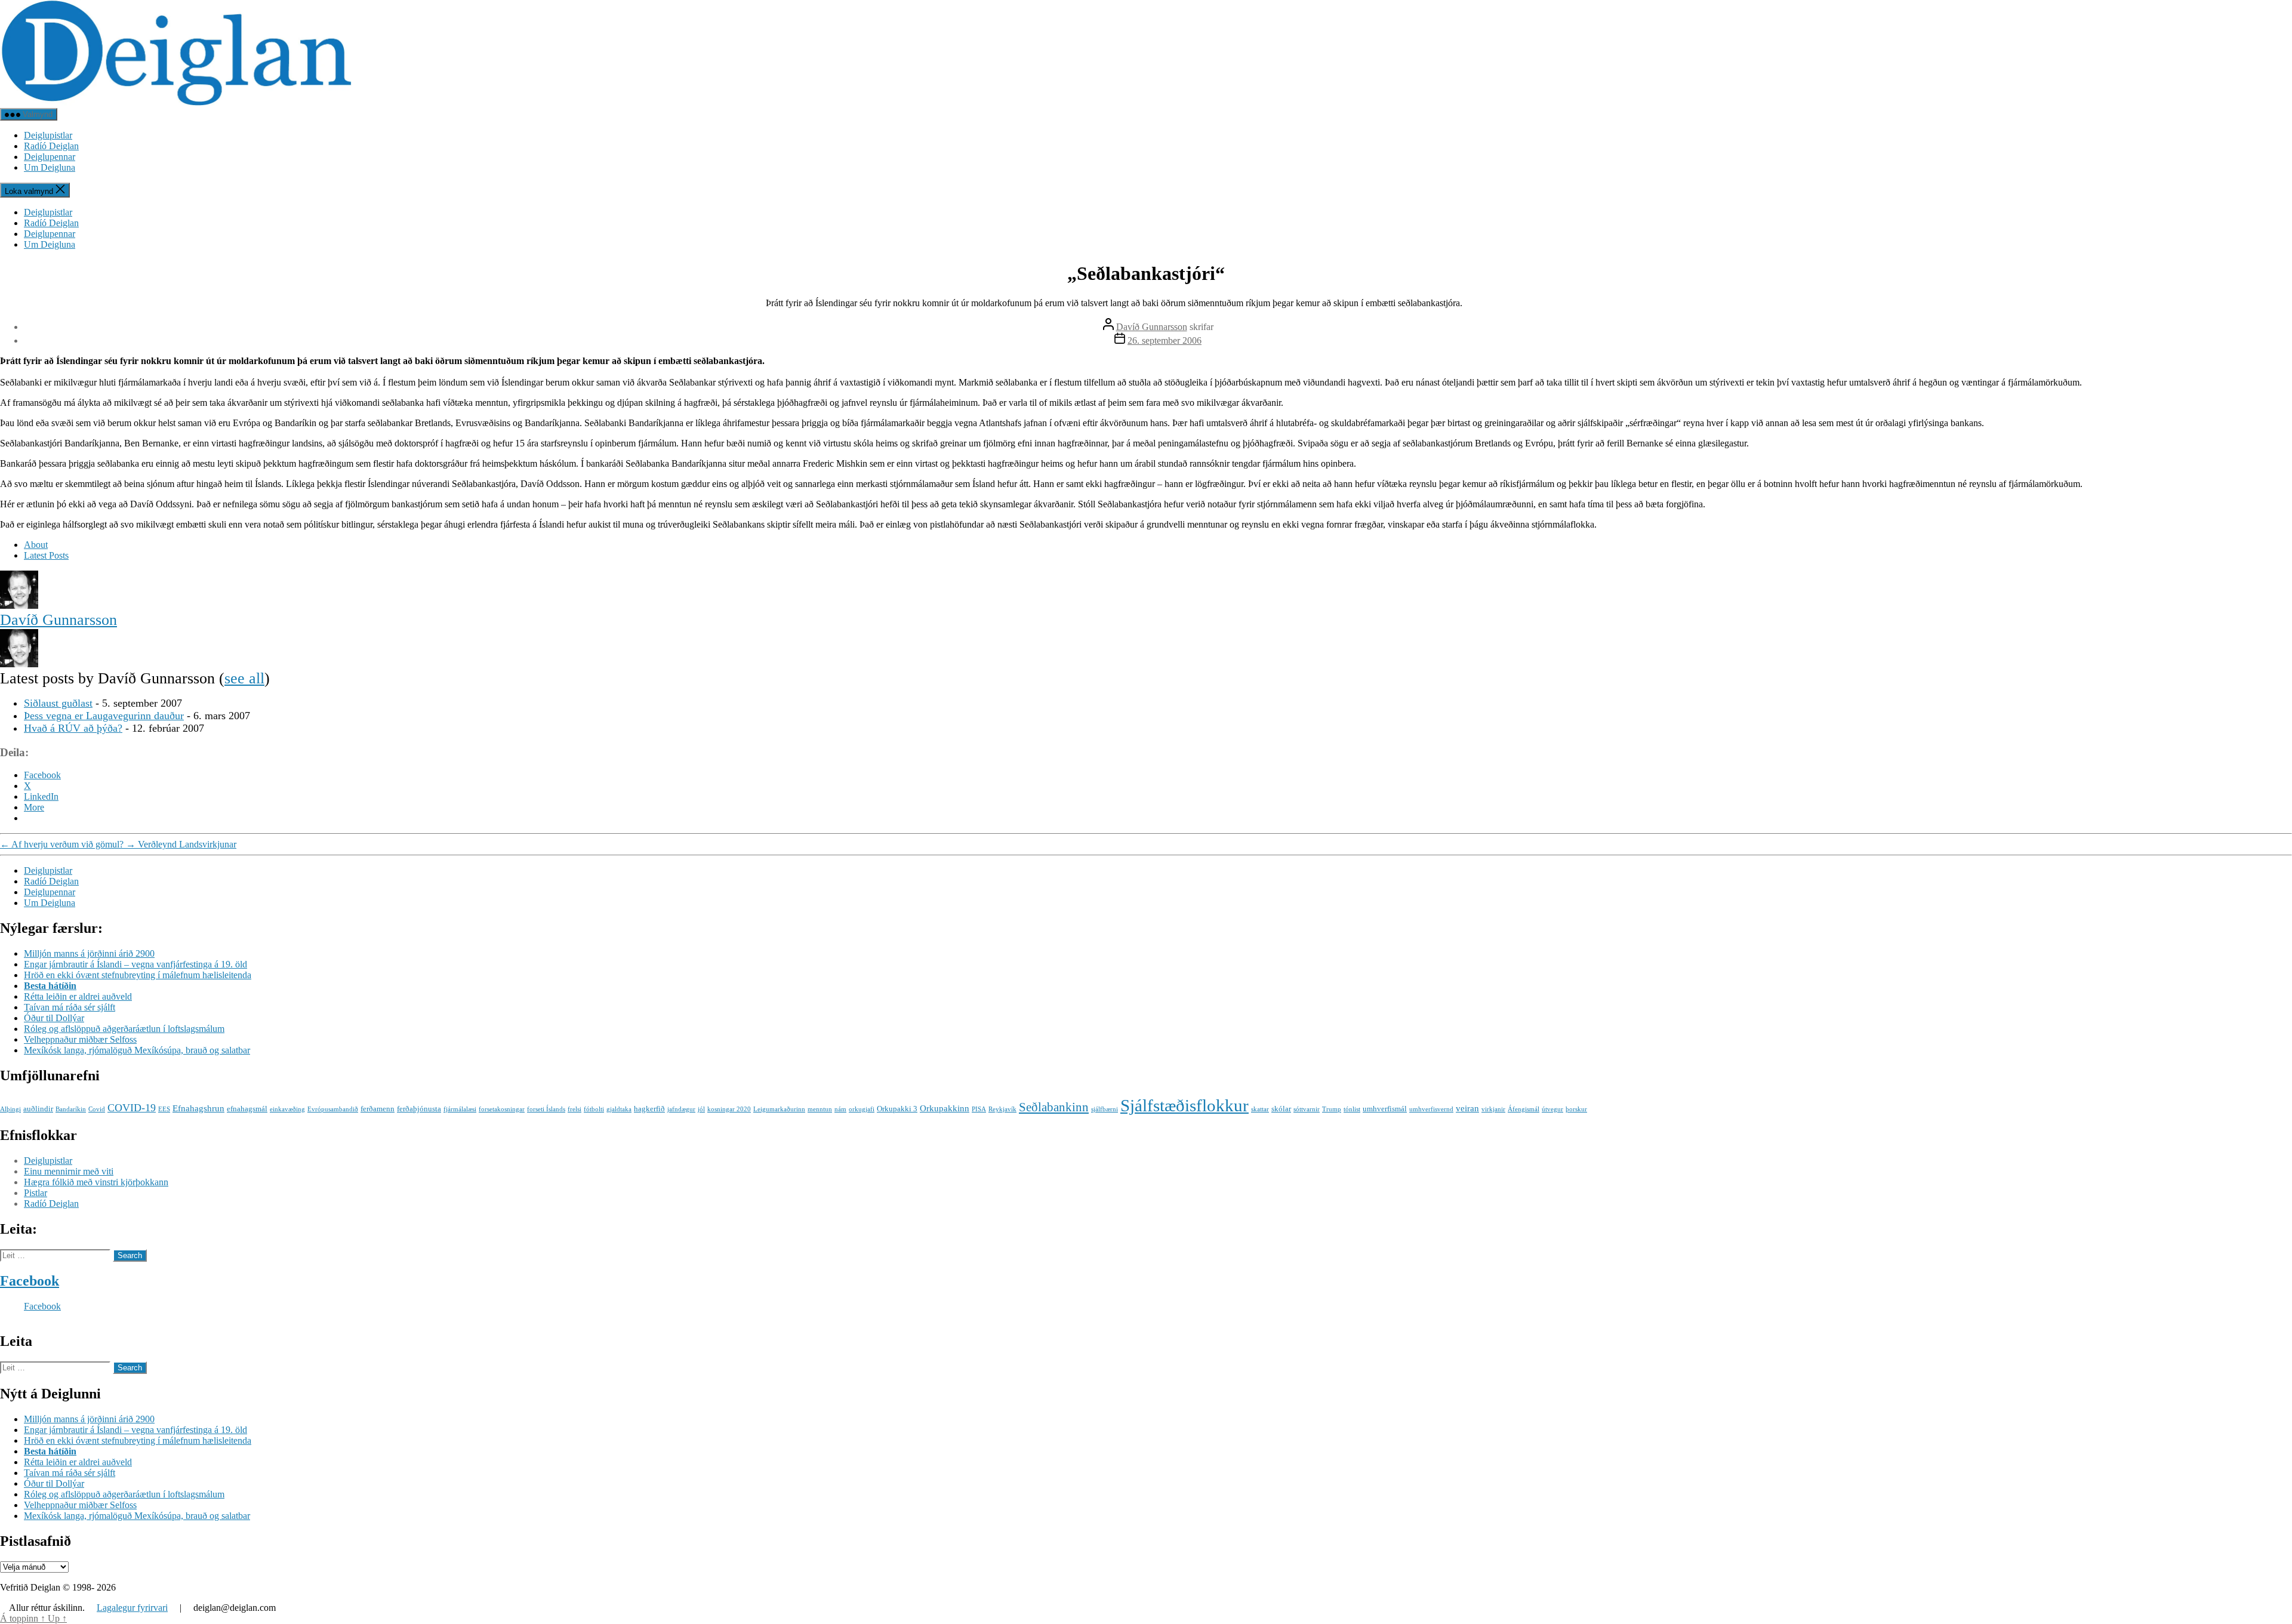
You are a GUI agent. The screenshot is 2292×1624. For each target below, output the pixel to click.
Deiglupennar (50, 157)
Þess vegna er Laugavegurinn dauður (104, 716)
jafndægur (681, 1109)
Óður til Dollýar (54, 1018)
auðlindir (38, 1109)
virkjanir (1493, 1109)
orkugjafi (862, 1109)
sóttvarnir (1307, 1109)
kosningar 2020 (729, 1109)
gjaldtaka (619, 1109)
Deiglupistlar (48, 135)
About (36, 545)
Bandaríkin (71, 1109)
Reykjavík (1002, 1109)
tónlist (1352, 1109)
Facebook (30, 1281)
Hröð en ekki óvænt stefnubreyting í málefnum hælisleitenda (138, 975)
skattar (1260, 1109)
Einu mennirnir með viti (69, 1171)
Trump (1332, 1109)
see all (244, 678)
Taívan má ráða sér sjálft (70, 1007)
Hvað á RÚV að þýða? (73, 728)
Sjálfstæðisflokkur (1184, 1105)
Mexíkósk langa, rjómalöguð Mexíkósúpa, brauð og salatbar (137, 1050)
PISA (979, 1109)
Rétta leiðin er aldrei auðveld (78, 996)
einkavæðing (287, 1109)
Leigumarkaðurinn (779, 1109)
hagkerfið (649, 1109)
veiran (1467, 1108)
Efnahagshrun (198, 1108)
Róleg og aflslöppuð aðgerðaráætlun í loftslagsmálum (124, 1029)
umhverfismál (1385, 1109)
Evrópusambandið (333, 1109)
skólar (1281, 1109)
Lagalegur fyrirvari (132, 1608)
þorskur (1576, 1109)
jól (701, 1109)
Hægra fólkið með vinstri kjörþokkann (96, 1182)
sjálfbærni (1105, 1109)
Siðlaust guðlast (58, 703)
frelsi (574, 1109)
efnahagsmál (247, 1109)
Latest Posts (46, 555)
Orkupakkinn (945, 1108)
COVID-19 (132, 1108)
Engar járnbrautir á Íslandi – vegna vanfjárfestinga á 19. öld (135, 964)
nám (840, 1109)
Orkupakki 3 (897, 1109)
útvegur (1552, 1109)
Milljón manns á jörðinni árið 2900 (89, 953)
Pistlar (36, 1193)
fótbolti (594, 1109)
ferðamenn (378, 1109)
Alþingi (10, 1109)
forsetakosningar (502, 1109)
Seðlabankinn (1054, 1107)
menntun (820, 1109)
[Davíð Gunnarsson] (19, 605)
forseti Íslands (546, 1109)
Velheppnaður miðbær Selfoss (80, 1039)
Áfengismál (1524, 1109)
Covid (97, 1109)
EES (164, 1109)
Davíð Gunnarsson (1152, 327)
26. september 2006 (1165, 340)
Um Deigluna (50, 167)
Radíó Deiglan (51, 146)
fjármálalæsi (460, 1109)
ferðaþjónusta (419, 1109)
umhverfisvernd (1431, 1109)
